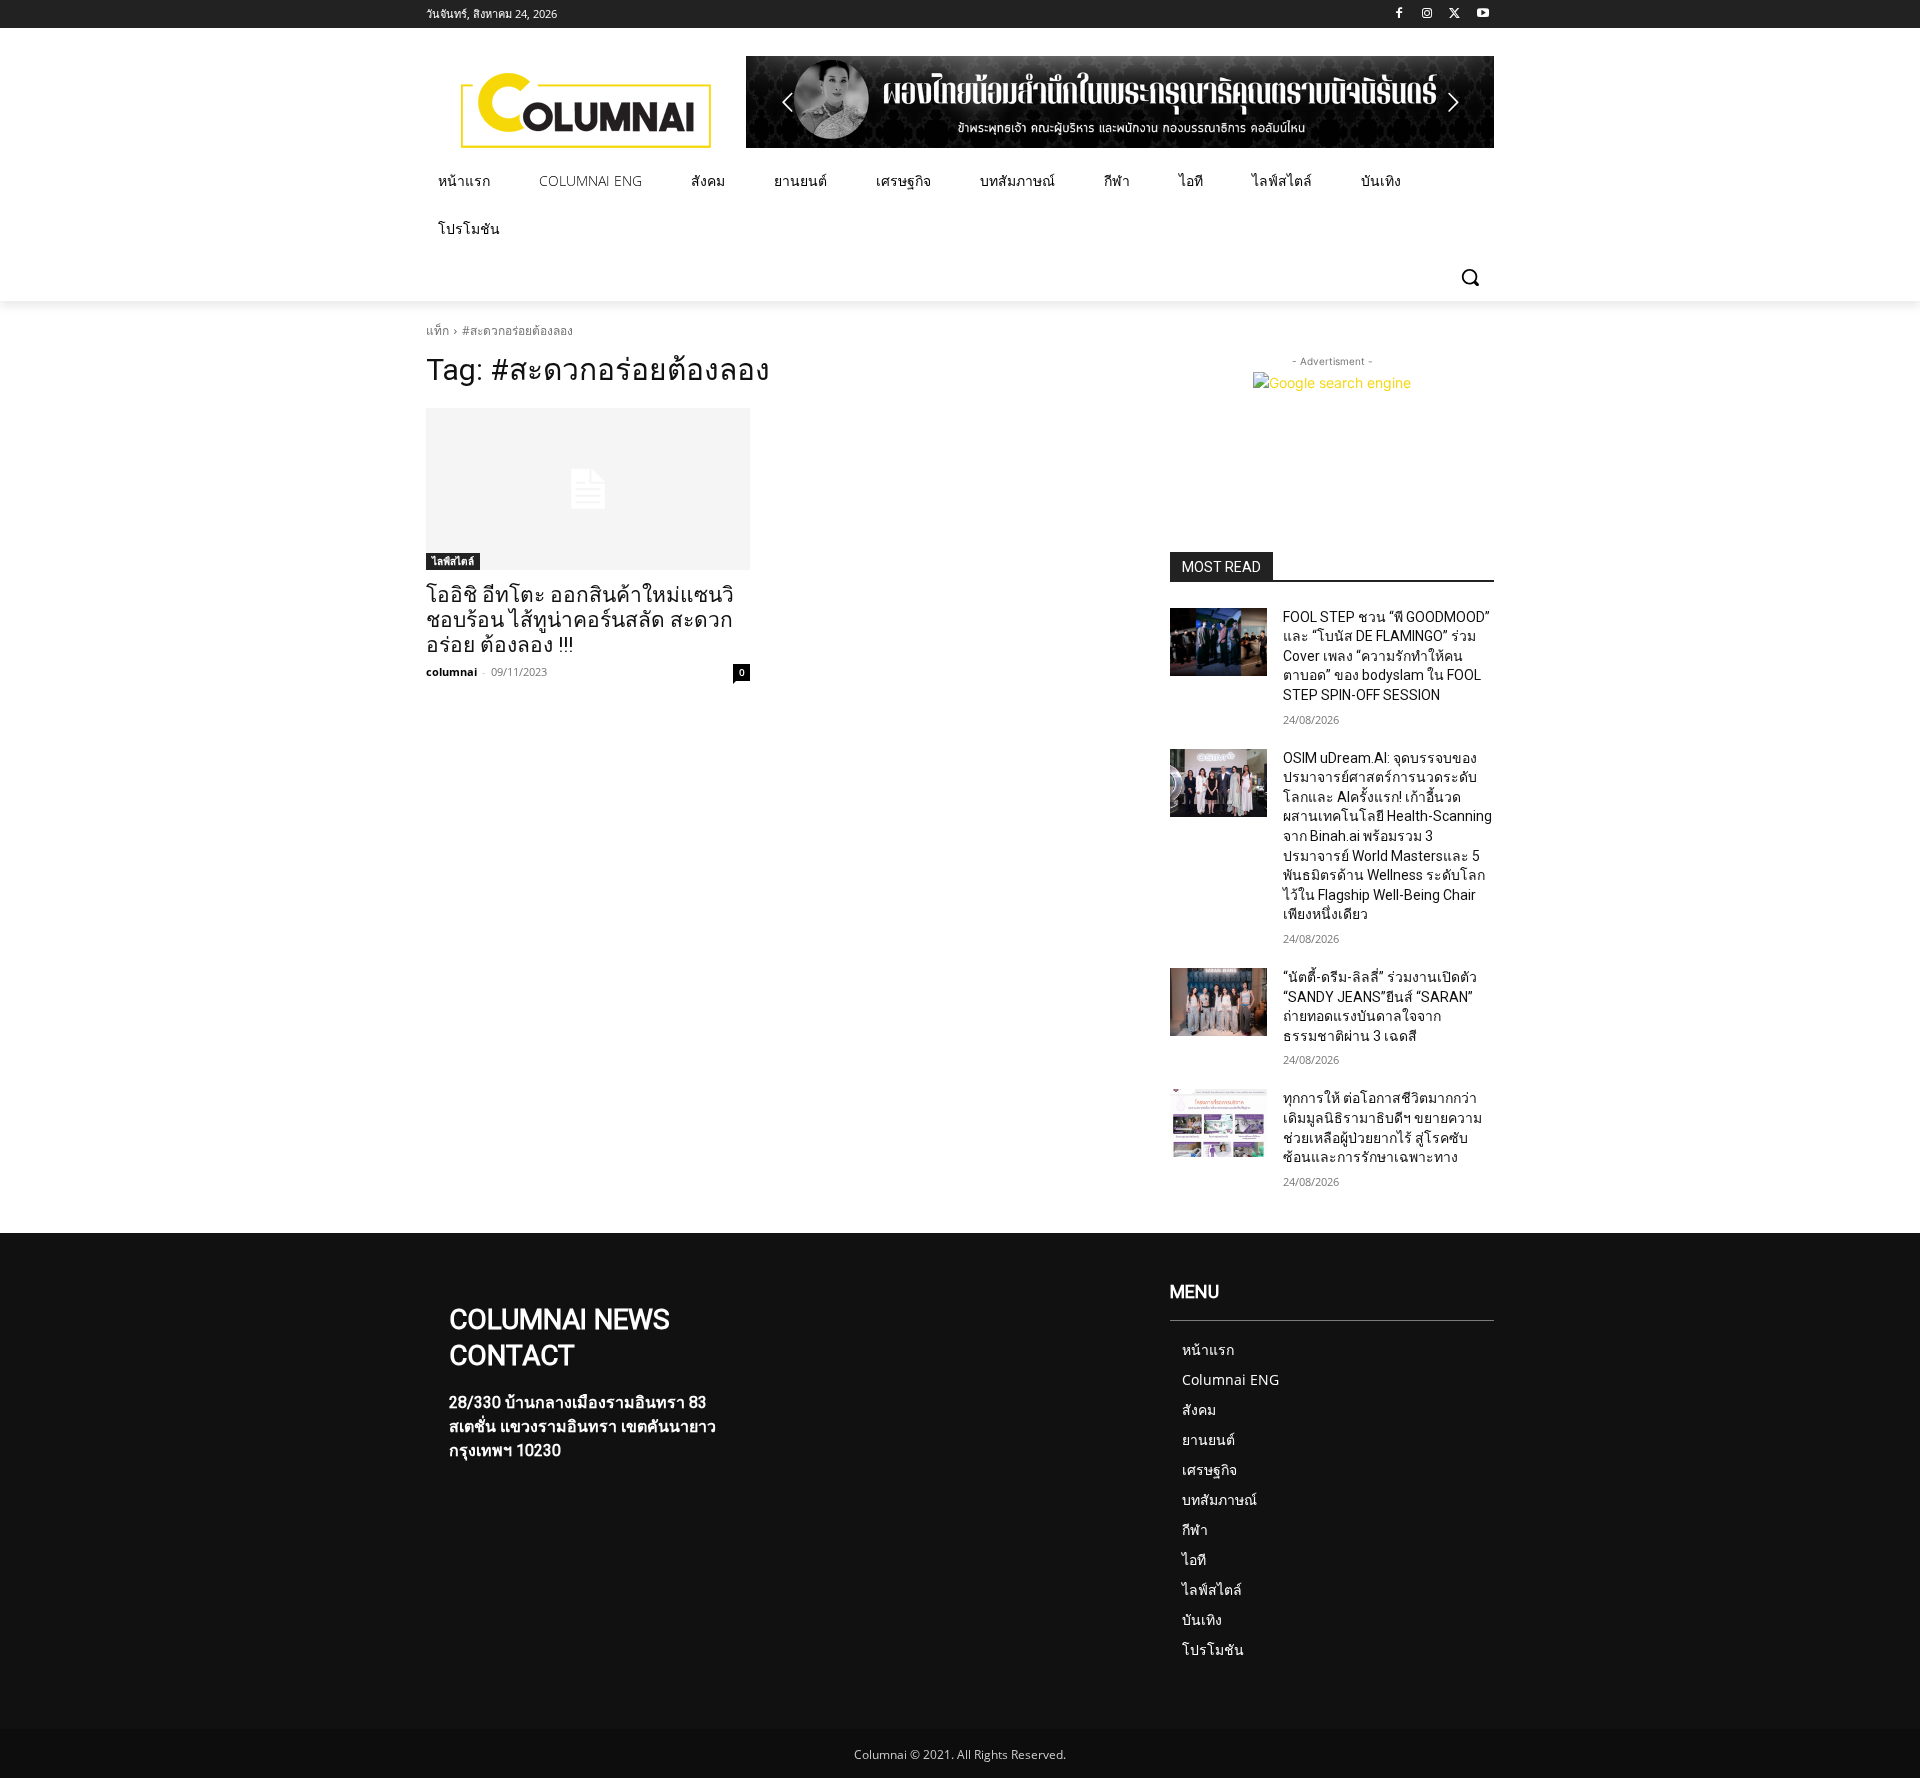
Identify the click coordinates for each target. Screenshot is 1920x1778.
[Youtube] (1482, 14)
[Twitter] (1454, 14)
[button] (1470, 277)
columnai (451, 671)
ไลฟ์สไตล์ (453, 561)
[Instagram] (1427, 14)
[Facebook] (1399, 14)
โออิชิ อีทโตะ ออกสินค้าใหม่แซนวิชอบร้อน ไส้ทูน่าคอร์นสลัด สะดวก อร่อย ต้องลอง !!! (580, 620)
